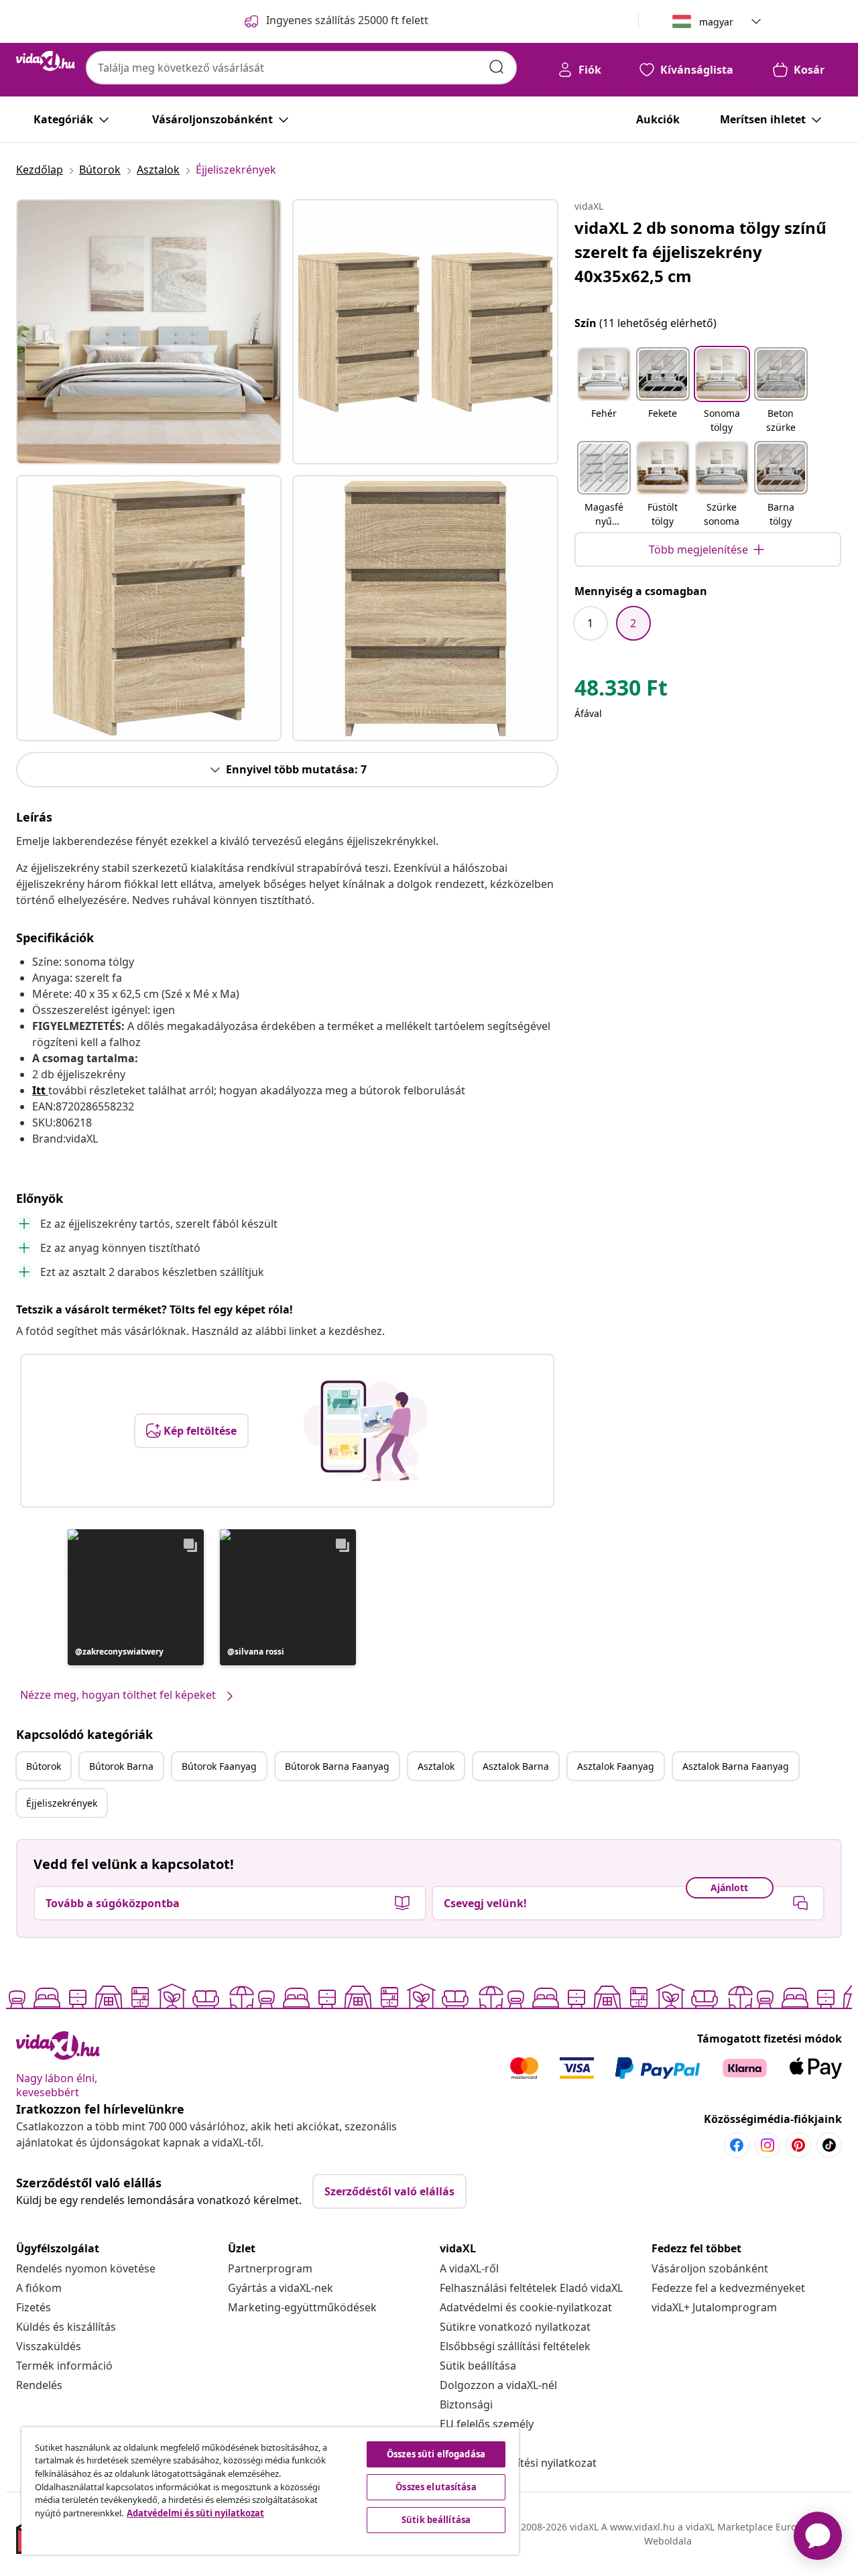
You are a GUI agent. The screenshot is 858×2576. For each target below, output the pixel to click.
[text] (621, 691)
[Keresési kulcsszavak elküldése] (497, 67)
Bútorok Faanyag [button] (219, 1766)
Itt (39, 1090)
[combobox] (301, 68)
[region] (270, 2491)
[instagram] (768, 2145)
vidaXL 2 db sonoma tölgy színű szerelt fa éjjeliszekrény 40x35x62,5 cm (700, 252)
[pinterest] (798, 2145)
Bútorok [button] (44, 1766)
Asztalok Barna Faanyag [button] (736, 1766)
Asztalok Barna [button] (516, 1766)
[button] (136, 1597)
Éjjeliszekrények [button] (62, 1803)
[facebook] (737, 2145)
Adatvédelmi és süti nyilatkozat (195, 2513)
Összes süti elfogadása (436, 2454)
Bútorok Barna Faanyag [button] (337, 1766)
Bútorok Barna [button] (121, 1766)
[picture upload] (366, 1431)
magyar (716, 22)
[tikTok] (829, 2145)
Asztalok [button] (436, 1766)
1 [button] (590, 623)
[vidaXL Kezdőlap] (46, 61)
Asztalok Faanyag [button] (616, 1766)
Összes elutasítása (436, 2487)
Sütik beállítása (478, 2366)
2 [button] (633, 623)
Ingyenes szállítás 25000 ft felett (347, 20)
